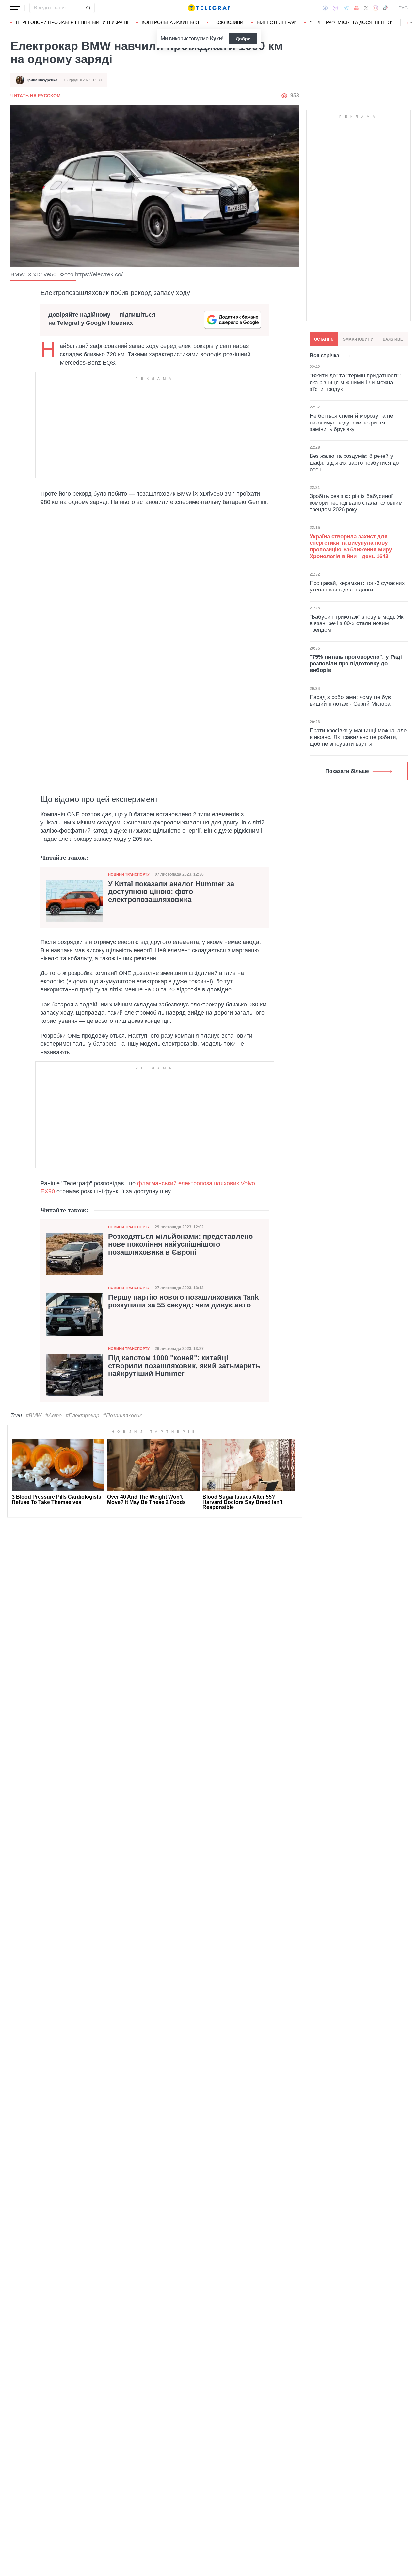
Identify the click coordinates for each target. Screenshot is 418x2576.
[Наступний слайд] (411, 23)
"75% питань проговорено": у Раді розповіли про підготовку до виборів (356, 664)
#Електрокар (82, 1415)
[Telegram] (346, 8)
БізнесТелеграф (277, 22)
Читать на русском (36, 96)
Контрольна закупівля (170, 22)
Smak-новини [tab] (358, 339)
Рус (403, 8)
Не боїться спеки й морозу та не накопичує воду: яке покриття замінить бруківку (351, 423)
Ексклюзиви (228, 22)
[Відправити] (88, 8)
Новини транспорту (129, 874)
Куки (216, 38)
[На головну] (209, 8)
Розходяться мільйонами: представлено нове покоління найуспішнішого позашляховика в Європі (180, 1244)
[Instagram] (375, 8)
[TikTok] (385, 8)
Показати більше (347, 771)
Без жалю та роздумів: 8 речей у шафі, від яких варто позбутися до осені (354, 463)
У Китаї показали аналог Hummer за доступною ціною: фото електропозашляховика (171, 892)
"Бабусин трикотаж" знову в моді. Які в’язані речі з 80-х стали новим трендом (357, 623)
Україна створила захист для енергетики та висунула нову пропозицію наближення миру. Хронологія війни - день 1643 (351, 546)
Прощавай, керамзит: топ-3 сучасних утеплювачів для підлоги (357, 586)
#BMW (34, 1415)
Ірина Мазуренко (42, 80)
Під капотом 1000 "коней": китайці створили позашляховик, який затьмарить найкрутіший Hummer (184, 1366)
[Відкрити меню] (15, 8)
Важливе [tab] (393, 339)
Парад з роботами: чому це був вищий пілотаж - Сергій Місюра (350, 700)
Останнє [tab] (324, 339)
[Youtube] (356, 8)
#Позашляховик (123, 1415)
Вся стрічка (324, 355)
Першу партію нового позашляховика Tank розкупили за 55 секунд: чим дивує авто (183, 1301)
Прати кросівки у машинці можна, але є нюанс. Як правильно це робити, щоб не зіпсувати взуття (358, 737)
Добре (243, 39)
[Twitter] (366, 8)
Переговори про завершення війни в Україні (72, 22)
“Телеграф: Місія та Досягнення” (351, 22)
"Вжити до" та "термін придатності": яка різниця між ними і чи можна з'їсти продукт (355, 382)
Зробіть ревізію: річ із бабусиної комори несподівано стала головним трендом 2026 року (356, 503)
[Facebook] (325, 8)
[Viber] (335, 8)
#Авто (54, 1415)
